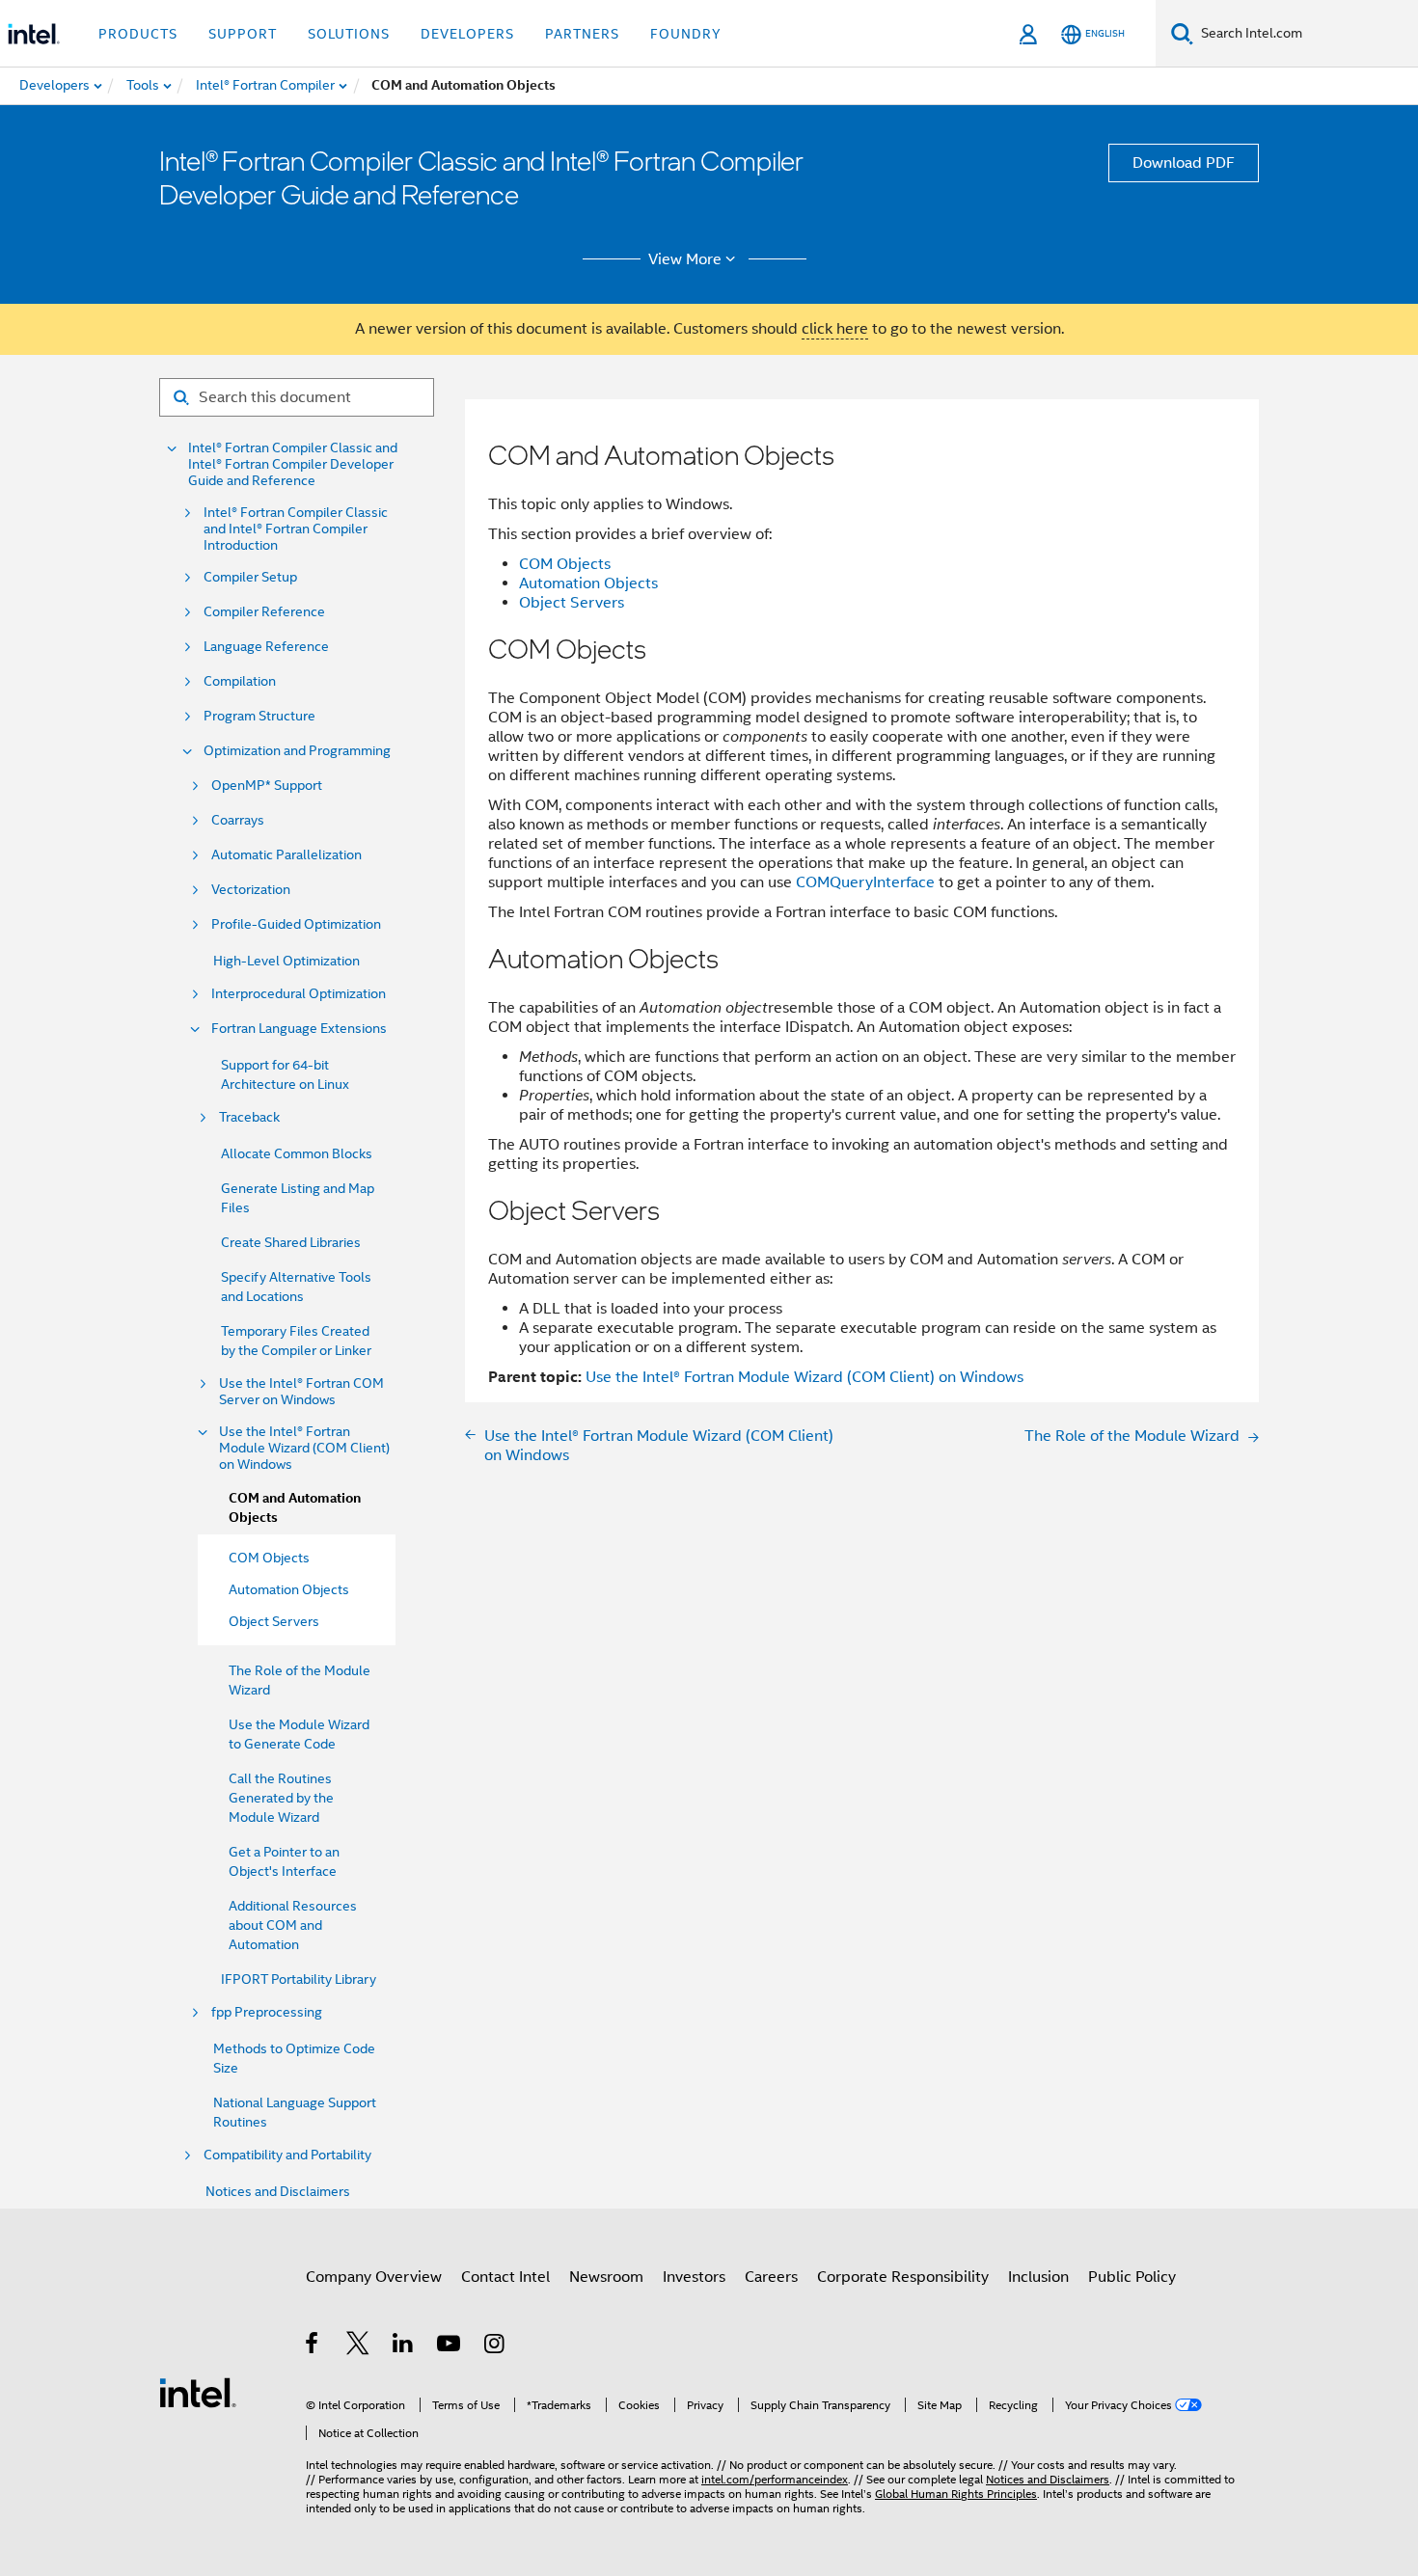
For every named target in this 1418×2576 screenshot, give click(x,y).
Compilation (240, 681)
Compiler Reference (264, 612)
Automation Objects (588, 583)
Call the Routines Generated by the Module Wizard (281, 1798)
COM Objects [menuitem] (269, 1558)
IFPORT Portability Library (299, 1979)
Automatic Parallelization (286, 855)
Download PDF (1184, 163)
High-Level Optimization (286, 961)
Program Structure (259, 716)
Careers (771, 2277)
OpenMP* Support (267, 786)
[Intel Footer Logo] (198, 2392)
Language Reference (266, 647)
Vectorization (251, 890)
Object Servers (572, 603)
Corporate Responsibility (903, 2277)
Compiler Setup (250, 577)
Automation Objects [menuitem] (289, 1589)
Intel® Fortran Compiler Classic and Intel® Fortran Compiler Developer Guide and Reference (293, 464)
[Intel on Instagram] (495, 2346)
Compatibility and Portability (287, 2155)
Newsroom (606, 2277)
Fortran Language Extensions (299, 1029)
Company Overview (374, 2277)
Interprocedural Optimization (299, 994)
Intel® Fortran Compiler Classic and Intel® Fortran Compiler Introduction (296, 529)
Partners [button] (582, 34)
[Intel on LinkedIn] (404, 2346)
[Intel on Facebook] (313, 2346)
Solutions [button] (349, 34)
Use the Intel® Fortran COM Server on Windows (301, 1392)
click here (835, 329)
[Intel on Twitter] (358, 2346)
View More (685, 259)
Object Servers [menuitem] (274, 1621)
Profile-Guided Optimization (296, 924)
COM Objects (565, 564)
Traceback (249, 1117)
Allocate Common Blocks (297, 1153)
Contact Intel (505, 2277)
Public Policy (1132, 2277)
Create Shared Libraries (291, 1242)
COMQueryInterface (865, 882)
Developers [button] (467, 34)
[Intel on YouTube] (450, 2346)
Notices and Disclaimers (278, 2191)
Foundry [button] (686, 34)
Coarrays (238, 820)
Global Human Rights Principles (956, 2494)
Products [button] (138, 34)
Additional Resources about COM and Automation (293, 1925)
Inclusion (1038, 2277)
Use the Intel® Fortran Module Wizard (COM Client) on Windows (304, 1448)
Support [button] (243, 34)
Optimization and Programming (297, 751)
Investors (694, 2277)
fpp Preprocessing (267, 2012)
